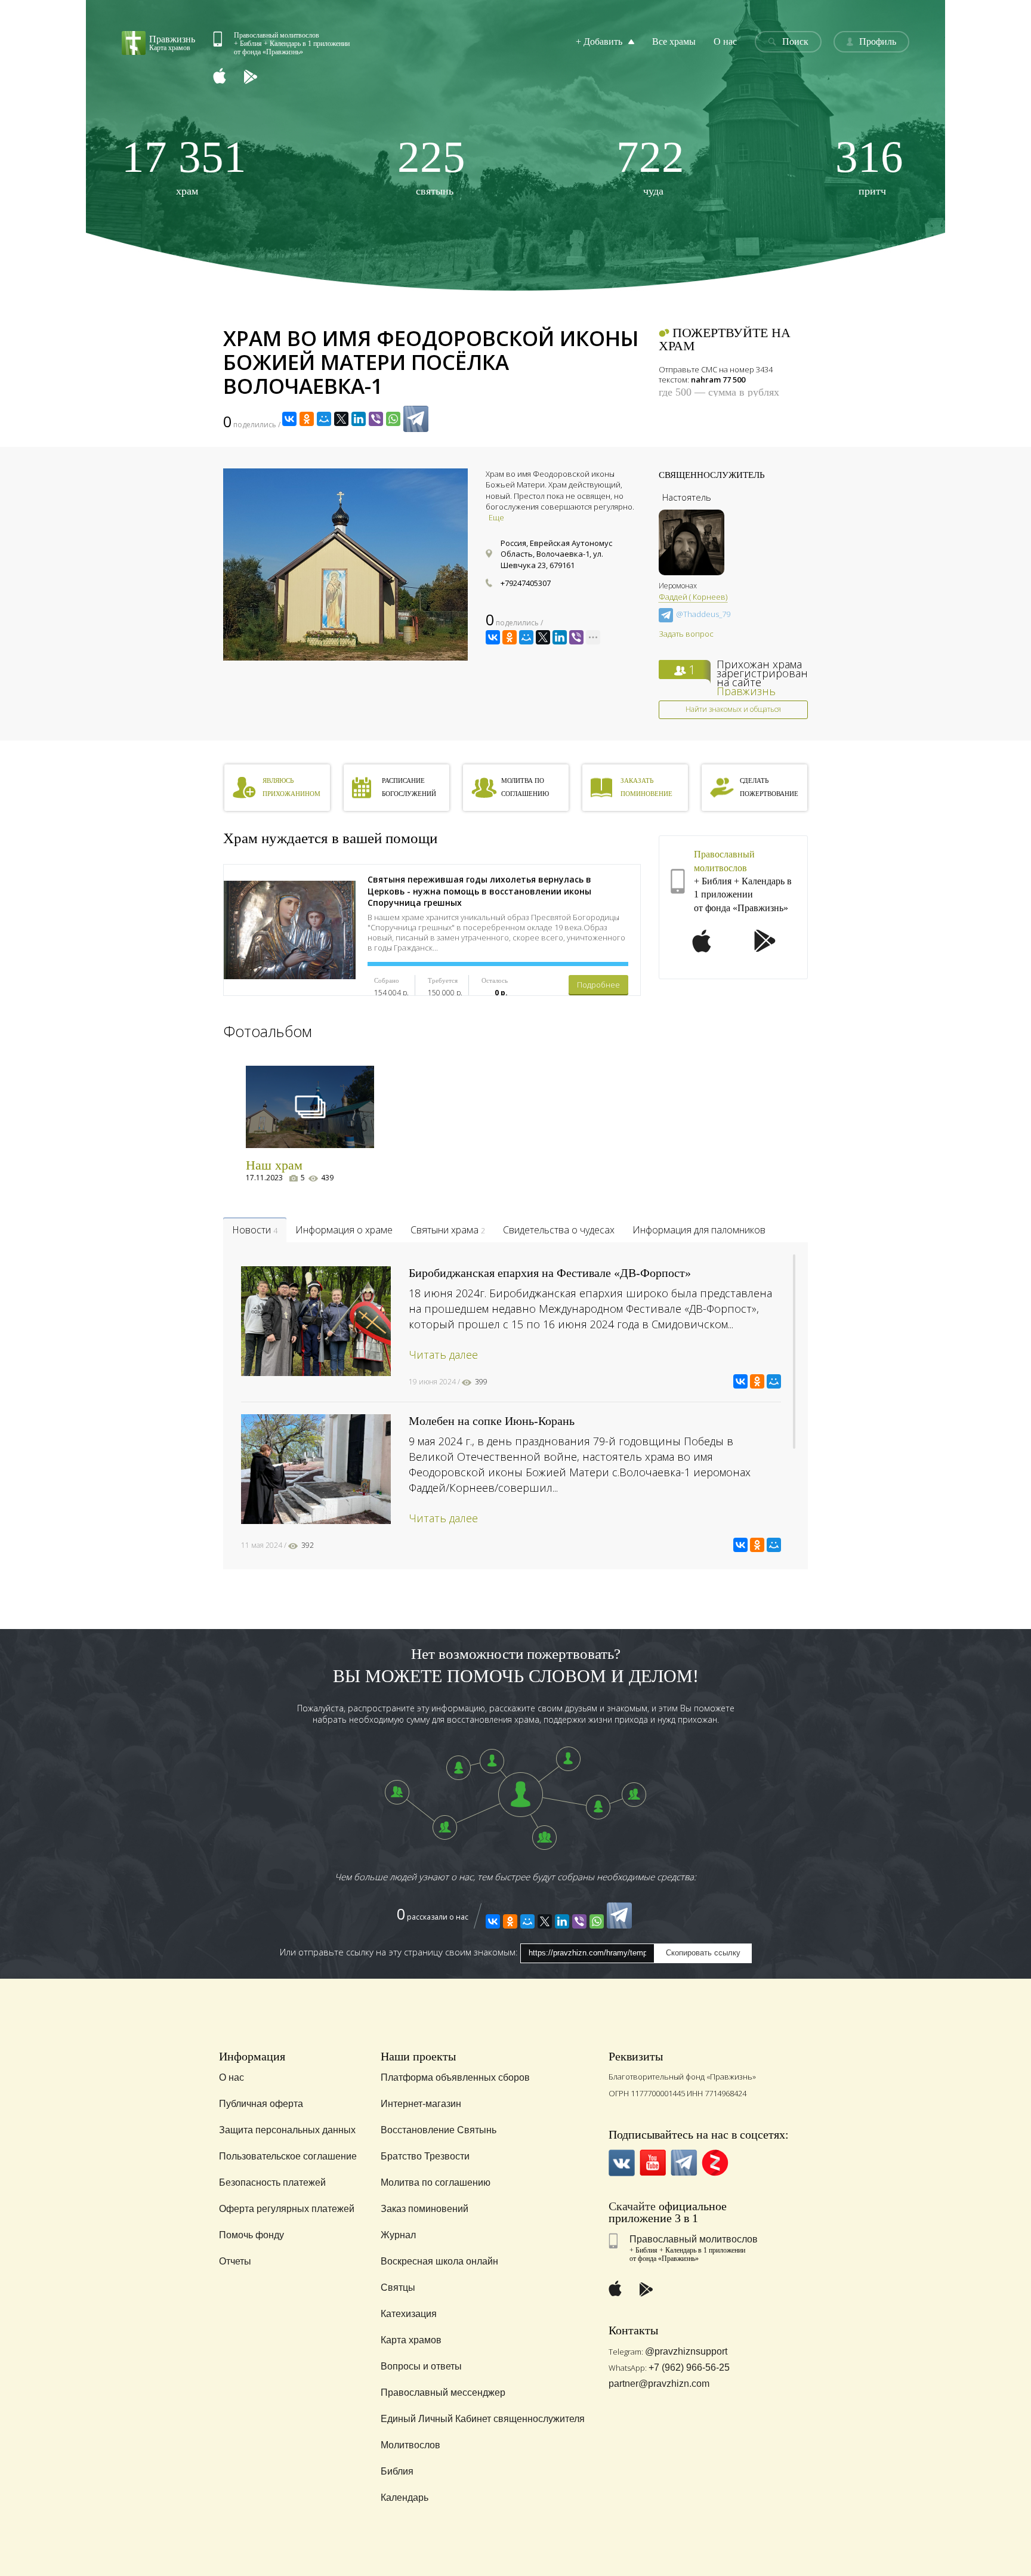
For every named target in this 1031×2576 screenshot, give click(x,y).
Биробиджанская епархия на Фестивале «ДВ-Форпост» (550, 1273)
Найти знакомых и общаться (733, 709)
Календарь (405, 2498)
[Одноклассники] (307, 419)
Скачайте (632, 2206)
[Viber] (376, 419)
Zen (715, 2163)
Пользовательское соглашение (288, 2156)
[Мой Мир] (324, 419)
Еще (496, 517)
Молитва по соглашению (436, 2182)
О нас (725, 41)
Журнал (398, 2235)
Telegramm (684, 2163)
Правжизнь (746, 691)
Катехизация (409, 2314)
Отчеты (235, 2261)
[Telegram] (416, 419)
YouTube (653, 2163)
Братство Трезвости (425, 2156)
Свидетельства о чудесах (559, 1230)
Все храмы (674, 41)
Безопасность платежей (272, 2182)
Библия (397, 2471)
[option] (345, 564)
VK (622, 2163)
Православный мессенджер (443, 2393)
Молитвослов (410, 2445)
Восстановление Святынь (439, 2130)
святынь (431, 166)
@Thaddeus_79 (703, 615)
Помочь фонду (251, 2235)
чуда (650, 166)
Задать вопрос (686, 634)
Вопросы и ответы (421, 2366)
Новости (255, 1230)
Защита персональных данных (287, 2130)
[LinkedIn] (359, 419)
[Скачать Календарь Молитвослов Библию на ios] (229, 77)
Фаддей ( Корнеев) (693, 597)
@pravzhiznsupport (686, 2351)
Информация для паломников (699, 1230)
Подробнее (598, 985)
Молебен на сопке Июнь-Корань (492, 1421)
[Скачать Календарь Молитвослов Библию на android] (260, 77)
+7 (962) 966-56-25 (689, 2367)
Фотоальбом (268, 1031)
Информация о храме (344, 1230)
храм (184, 166)
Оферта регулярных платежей (287, 2209)
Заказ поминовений (425, 2209)
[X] (341, 419)
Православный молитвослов (694, 2239)
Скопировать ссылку (703, 1953)
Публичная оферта (261, 2104)
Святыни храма (448, 1230)
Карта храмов (411, 2340)
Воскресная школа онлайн (439, 2261)
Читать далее (443, 1355)
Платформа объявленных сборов (455, 2077)
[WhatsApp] (393, 419)
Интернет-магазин (421, 2104)
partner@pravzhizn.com (659, 2384)
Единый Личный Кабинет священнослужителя (483, 2419)
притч (869, 166)
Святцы (398, 2287)
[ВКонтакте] (289, 419)
